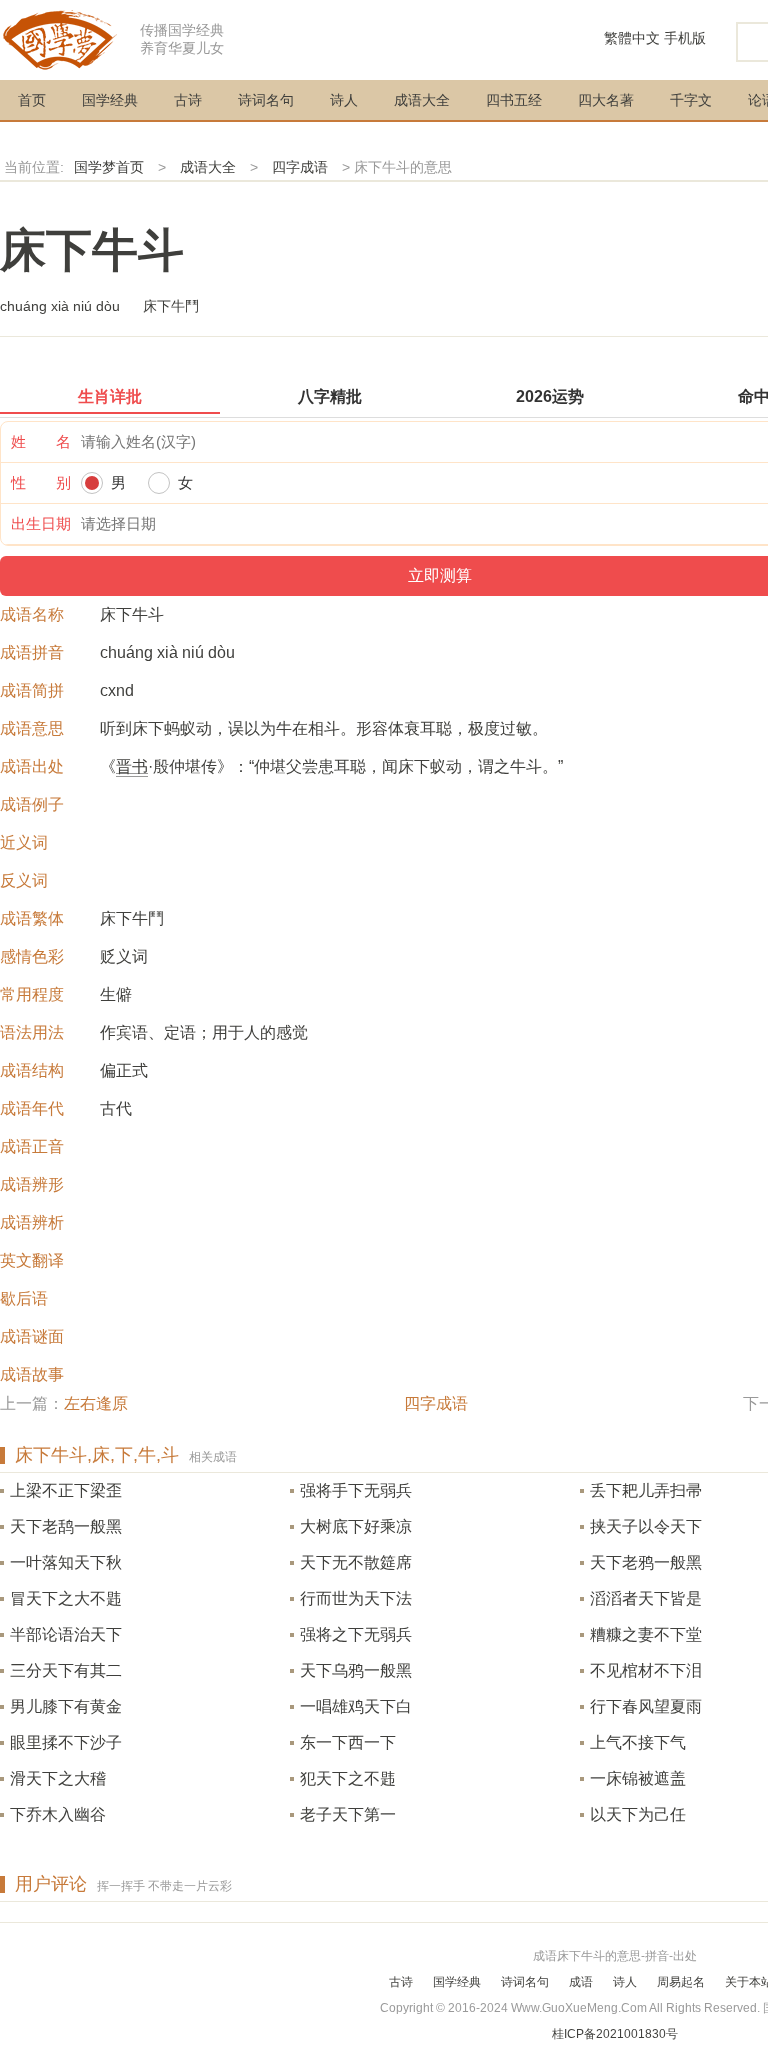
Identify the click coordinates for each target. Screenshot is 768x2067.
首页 (32, 100)
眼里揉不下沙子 (66, 1742)
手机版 (685, 38)
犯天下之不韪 (348, 1778)
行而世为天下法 (356, 1598)
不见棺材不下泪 (646, 1670)
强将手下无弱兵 (356, 1490)
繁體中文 (632, 38)
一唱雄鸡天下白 (356, 1706)
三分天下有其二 (66, 1670)
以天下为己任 (638, 1814)
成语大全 (422, 100)
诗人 (344, 100)
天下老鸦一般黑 (646, 1562)
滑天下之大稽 (58, 1778)
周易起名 (681, 1982)
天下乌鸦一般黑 (356, 1670)
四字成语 (300, 167)
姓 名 (41, 441)
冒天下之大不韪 (66, 1598)
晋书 (132, 766)
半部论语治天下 (66, 1634)
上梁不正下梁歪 (66, 1490)
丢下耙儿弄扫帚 (646, 1490)
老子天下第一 (348, 1814)
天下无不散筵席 (356, 1562)
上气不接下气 (638, 1742)
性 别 (41, 482)
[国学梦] (60, 38)
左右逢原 (96, 1403)
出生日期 (41, 523)
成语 (581, 1982)
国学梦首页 (109, 167)
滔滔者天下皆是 (646, 1598)
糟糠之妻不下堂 (646, 1634)
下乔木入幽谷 (58, 1814)
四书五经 (514, 100)
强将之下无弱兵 (356, 1634)
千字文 (691, 100)
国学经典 (110, 100)
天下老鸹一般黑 (66, 1526)
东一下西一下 (348, 1742)
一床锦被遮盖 (638, 1778)
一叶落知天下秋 (66, 1562)
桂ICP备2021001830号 (615, 2034)
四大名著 (606, 100)
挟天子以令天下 (646, 1526)
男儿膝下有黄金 (66, 1706)
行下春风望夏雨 (646, 1706)
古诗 (188, 100)
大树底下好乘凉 (356, 1526)
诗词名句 (266, 100)
